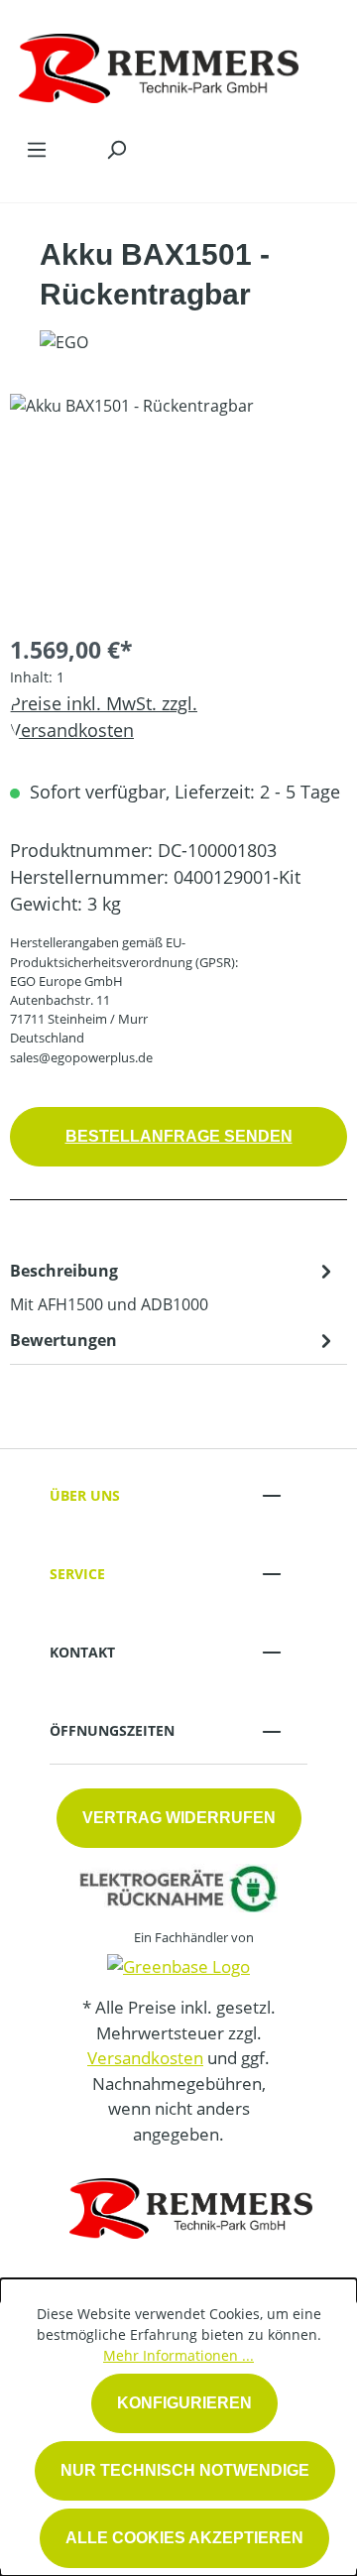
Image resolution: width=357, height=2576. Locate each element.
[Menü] (37, 149)
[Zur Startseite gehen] (159, 63)
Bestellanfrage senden (179, 1136)
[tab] (174, 1287)
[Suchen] (116, 149)
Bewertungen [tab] (63, 1340)
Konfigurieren (184, 2403)
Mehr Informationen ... (178, 2355)
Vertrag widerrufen (179, 1818)
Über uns (85, 1495)
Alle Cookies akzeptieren (184, 2538)
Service (77, 1574)
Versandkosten (145, 2058)
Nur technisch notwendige (185, 2470)
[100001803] (178, 505)
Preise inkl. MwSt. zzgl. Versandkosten (104, 717)
